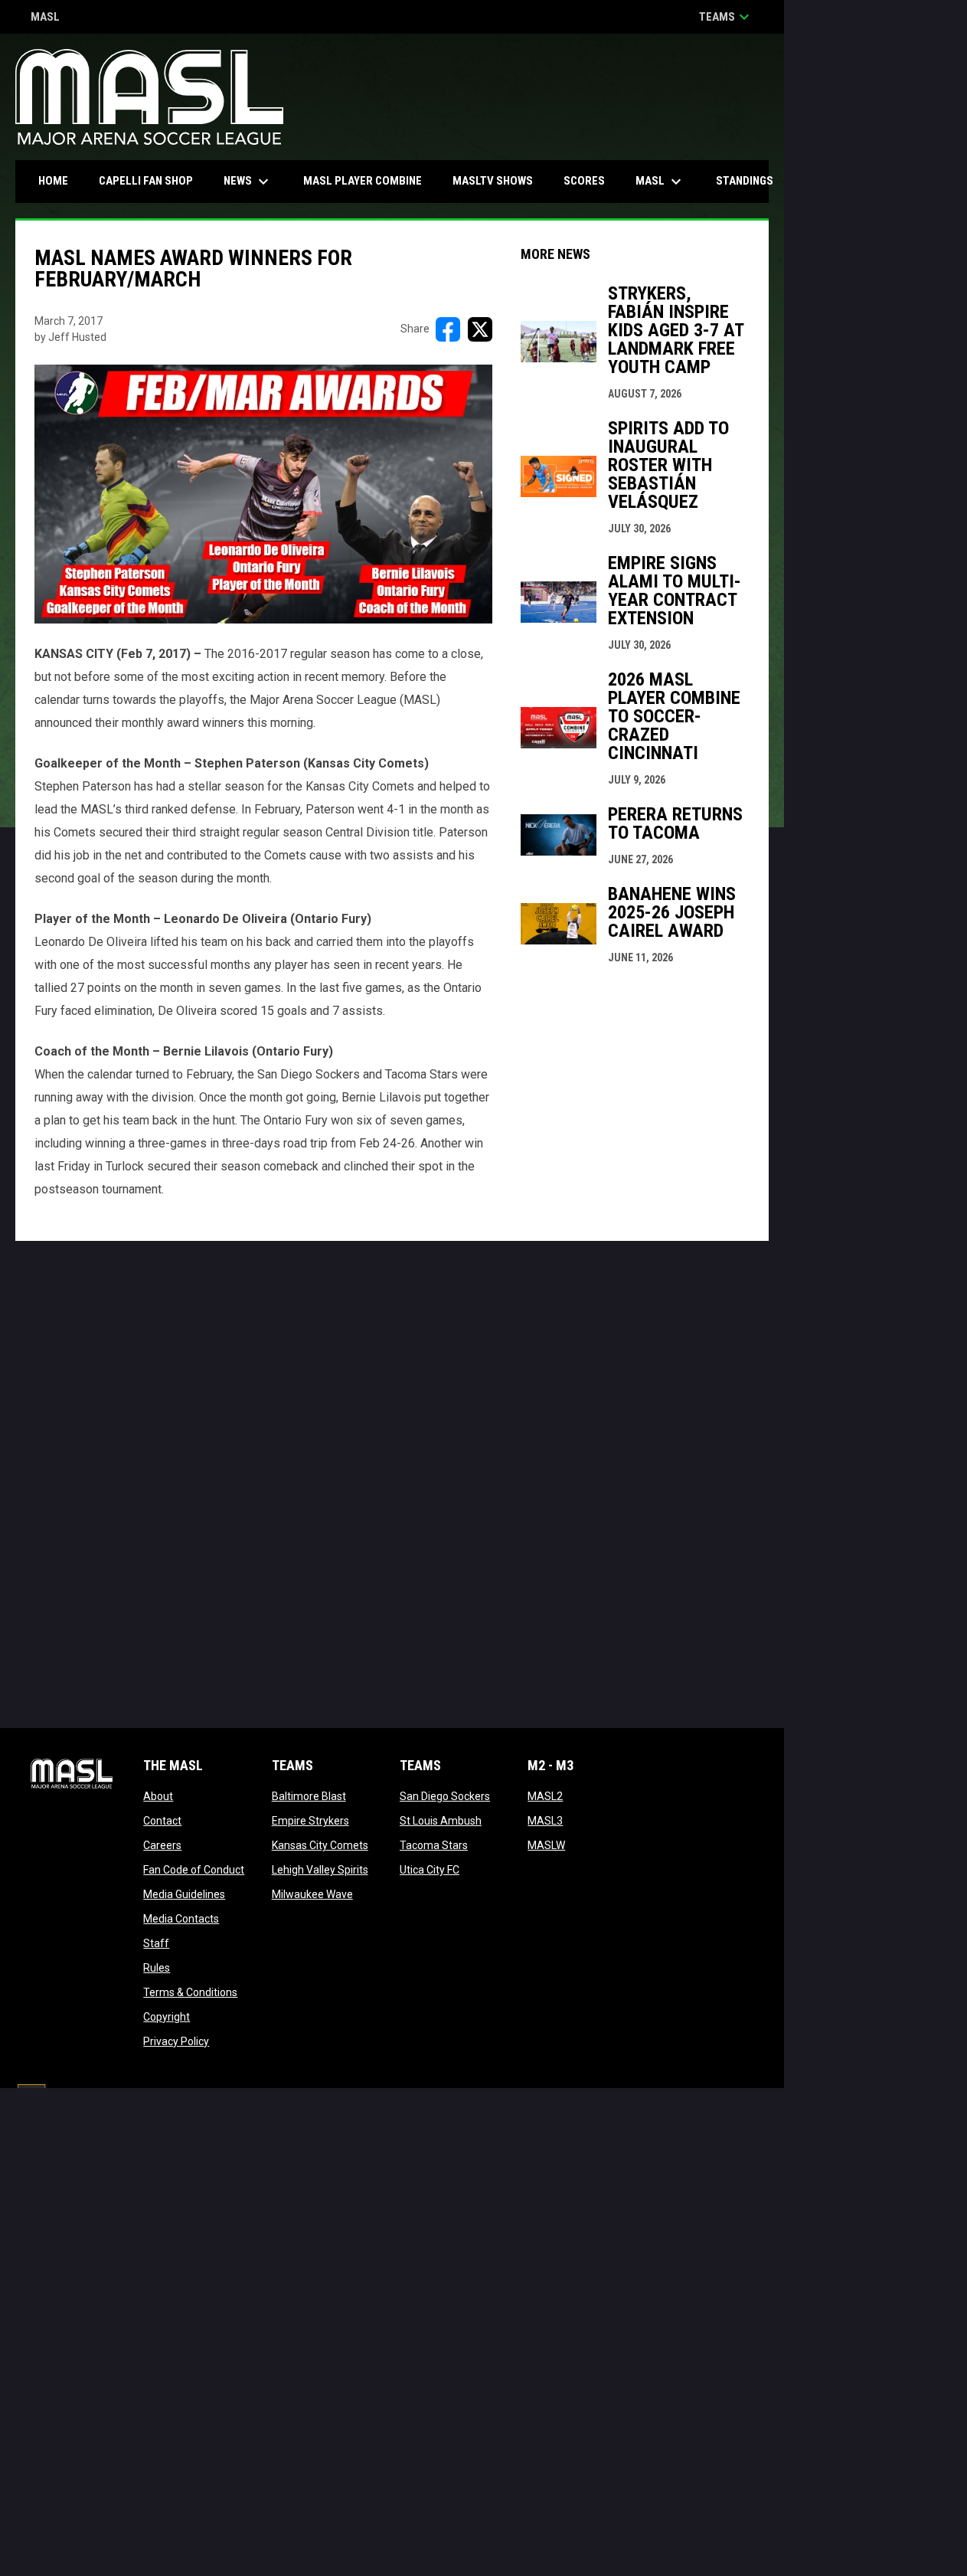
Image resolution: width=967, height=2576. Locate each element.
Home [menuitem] (53, 181)
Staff (156, 1943)
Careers (162, 1845)
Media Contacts (181, 1919)
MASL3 (545, 1821)
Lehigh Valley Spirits (320, 1870)
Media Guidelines (184, 1894)
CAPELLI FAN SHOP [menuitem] (152, 180)
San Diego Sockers (445, 1796)
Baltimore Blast (309, 1796)
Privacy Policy (176, 2041)
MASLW (546, 1845)
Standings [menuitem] (745, 181)
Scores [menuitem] (584, 181)
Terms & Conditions (190, 1992)
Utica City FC (430, 1870)
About (158, 1796)
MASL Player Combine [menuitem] (363, 181)
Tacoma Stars (434, 1845)
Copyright (167, 2017)
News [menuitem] (248, 182)
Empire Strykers (310, 1821)
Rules (157, 1968)
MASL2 (545, 1796)
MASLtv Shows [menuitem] (493, 181)
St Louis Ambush (441, 1821)
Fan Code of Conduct (194, 1870)
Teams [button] (726, 17)
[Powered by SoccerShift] (31, 2100)
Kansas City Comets (320, 1845)
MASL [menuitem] (660, 182)
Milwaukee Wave (312, 1894)
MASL (45, 18)
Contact (162, 1821)
